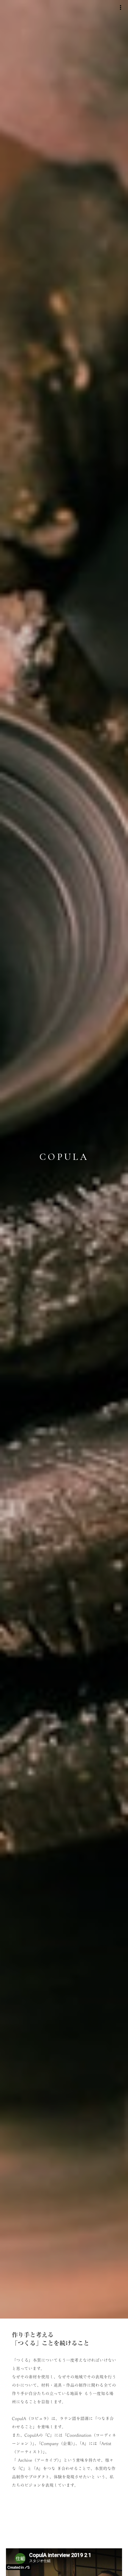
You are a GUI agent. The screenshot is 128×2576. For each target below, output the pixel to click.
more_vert (121, 7)
